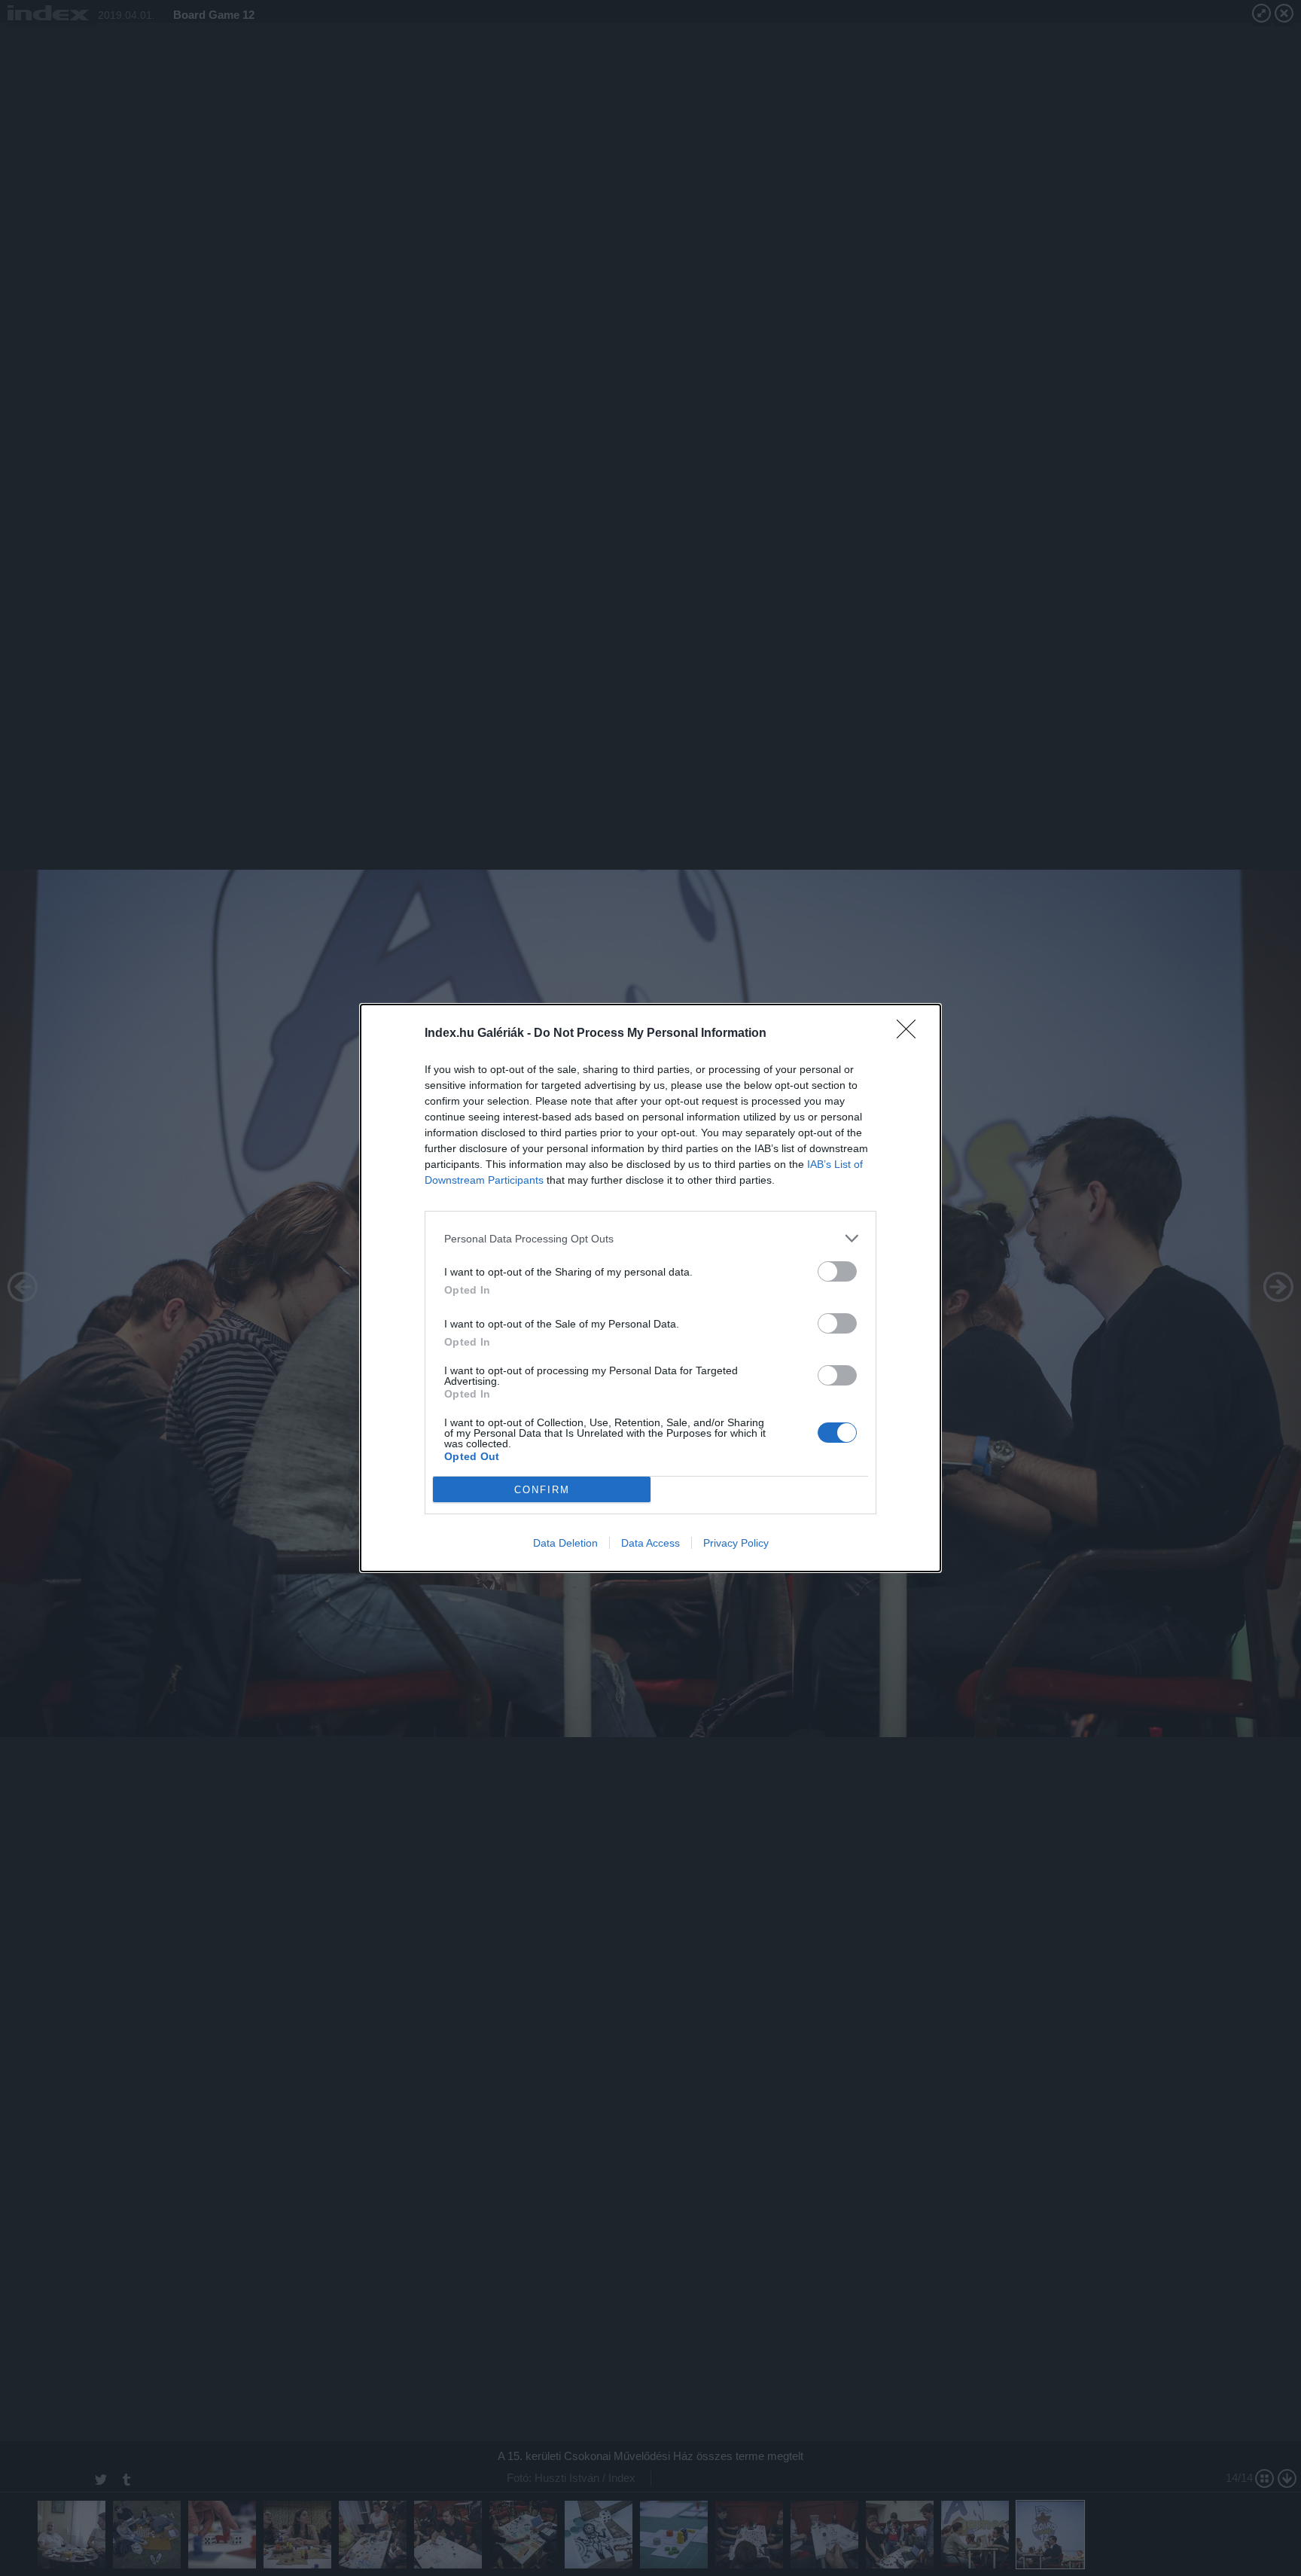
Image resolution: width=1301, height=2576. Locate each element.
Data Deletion (565, 1543)
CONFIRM (542, 1490)
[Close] (911, 1034)
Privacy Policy (736, 1543)
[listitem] (650, 1238)
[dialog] (650, 1288)
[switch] (837, 1271)
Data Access (650, 1543)
